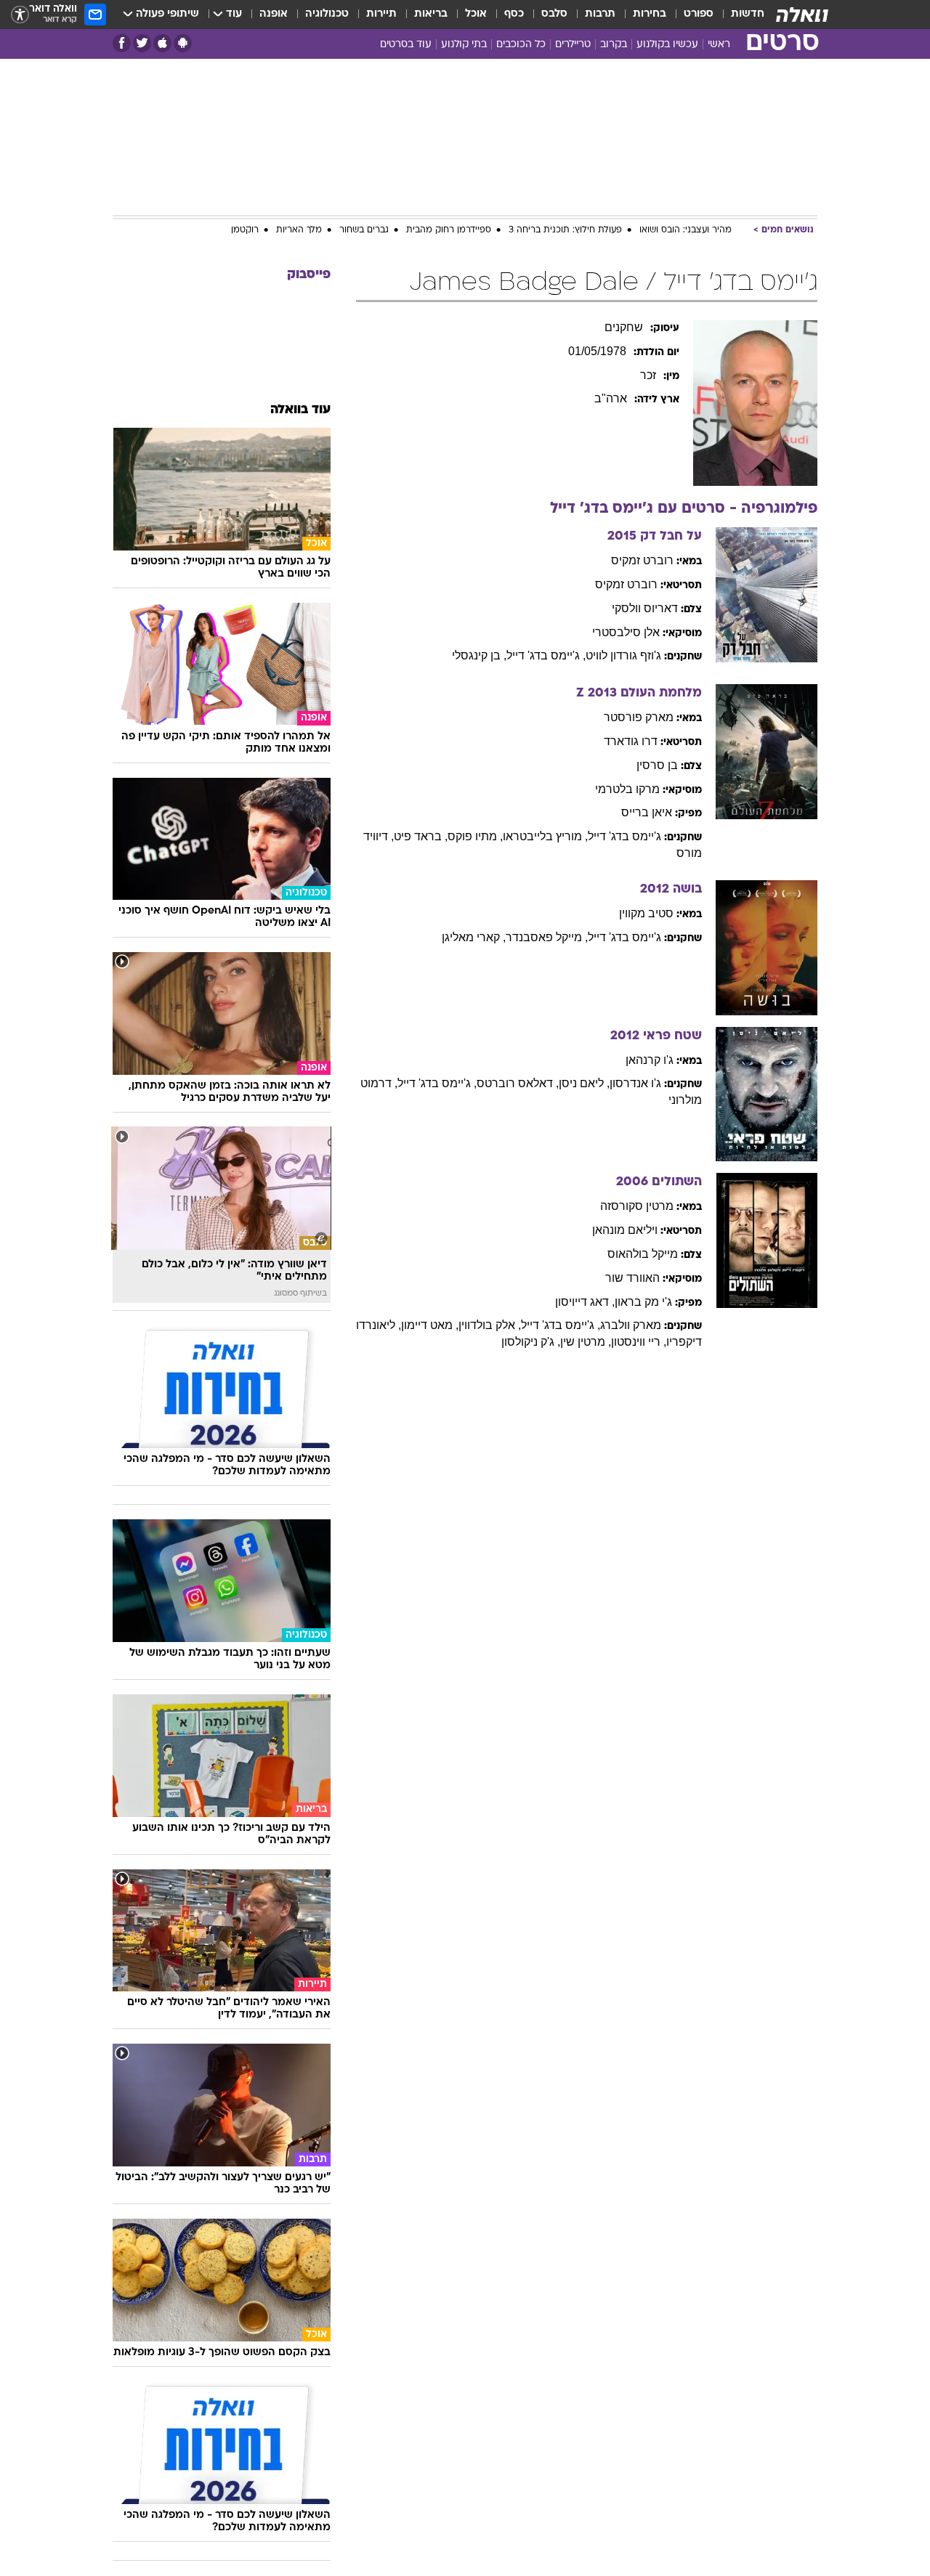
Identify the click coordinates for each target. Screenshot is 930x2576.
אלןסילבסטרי (626, 632)
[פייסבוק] (122, 43)
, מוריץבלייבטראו (545, 836)
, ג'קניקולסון (531, 1342)
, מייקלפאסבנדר (547, 937)
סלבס (554, 14)
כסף (514, 14)
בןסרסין (657, 765)
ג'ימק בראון (643, 1302)
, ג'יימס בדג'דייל (546, 655)
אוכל (476, 14)
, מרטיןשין (586, 1342)
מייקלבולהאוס (643, 1254)
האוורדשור (632, 1278)
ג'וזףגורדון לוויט (623, 655)
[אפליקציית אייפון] (162, 43)
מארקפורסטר (639, 717)
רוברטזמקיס (642, 560)
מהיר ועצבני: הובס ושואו (686, 230)
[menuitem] (739, 15)
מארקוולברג (631, 1325)
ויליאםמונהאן (625, 1230)
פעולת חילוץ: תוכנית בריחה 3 (565, 230)
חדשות (748, 14)
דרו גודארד (631, 741)
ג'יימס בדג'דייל (624, 836)
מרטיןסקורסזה (637, 1206)
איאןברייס (647, 812)
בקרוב (614, 45)
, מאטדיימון (430, 1325)
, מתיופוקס (475, 836)
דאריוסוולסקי (645, 608)
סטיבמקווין (646, 913)
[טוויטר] (142, 43)
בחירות (650, 14)
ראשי (719, 45)
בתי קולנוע (464, 45)
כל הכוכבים (521, 45)
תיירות (381, 14)
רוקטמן (245, 230)
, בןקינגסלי (479, 655)
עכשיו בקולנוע (667, 45)
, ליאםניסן (584, 1083)
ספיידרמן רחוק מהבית (449, 230)
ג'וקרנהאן (650, 1060)
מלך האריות (299, 230)
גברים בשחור (364, 230)
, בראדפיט (421, 836)
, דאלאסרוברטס (518, 1083)
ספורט (699, 14)
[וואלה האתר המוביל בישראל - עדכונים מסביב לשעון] (802, 15)
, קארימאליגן (474, 937)
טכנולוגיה (327, 14)
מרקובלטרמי (627, 789)
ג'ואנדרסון (635, 1083)
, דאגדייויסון (585, 1302)
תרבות (600, 14)
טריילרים (573, 45)
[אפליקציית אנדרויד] (183, 43)
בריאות (431, 14)
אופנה (274, 14)
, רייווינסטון (639, 1342)
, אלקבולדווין (490, 1325)
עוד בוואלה (300, 410)
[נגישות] (20, 15)
